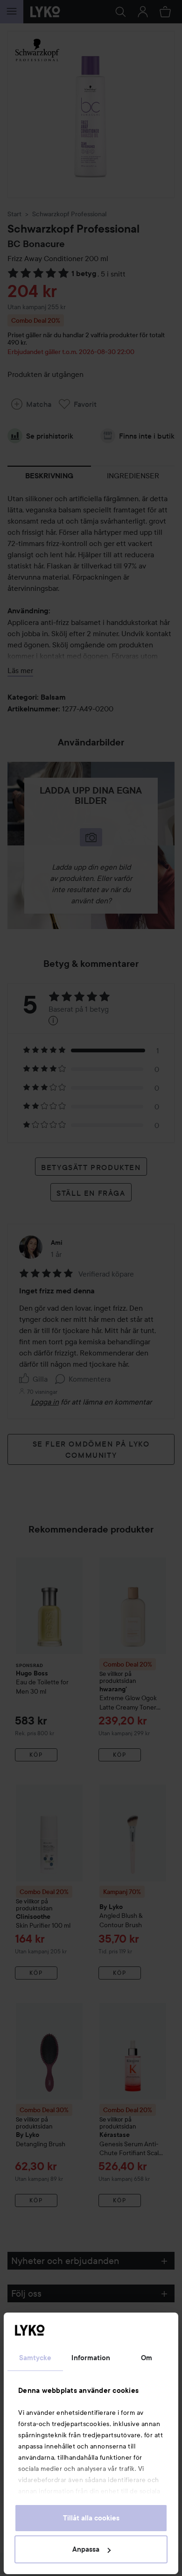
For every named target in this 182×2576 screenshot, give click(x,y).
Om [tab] (147, 2358)
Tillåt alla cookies (91, 2518)
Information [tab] (91, 2358)
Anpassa (86, 2549)
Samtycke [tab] (35, 2358)
